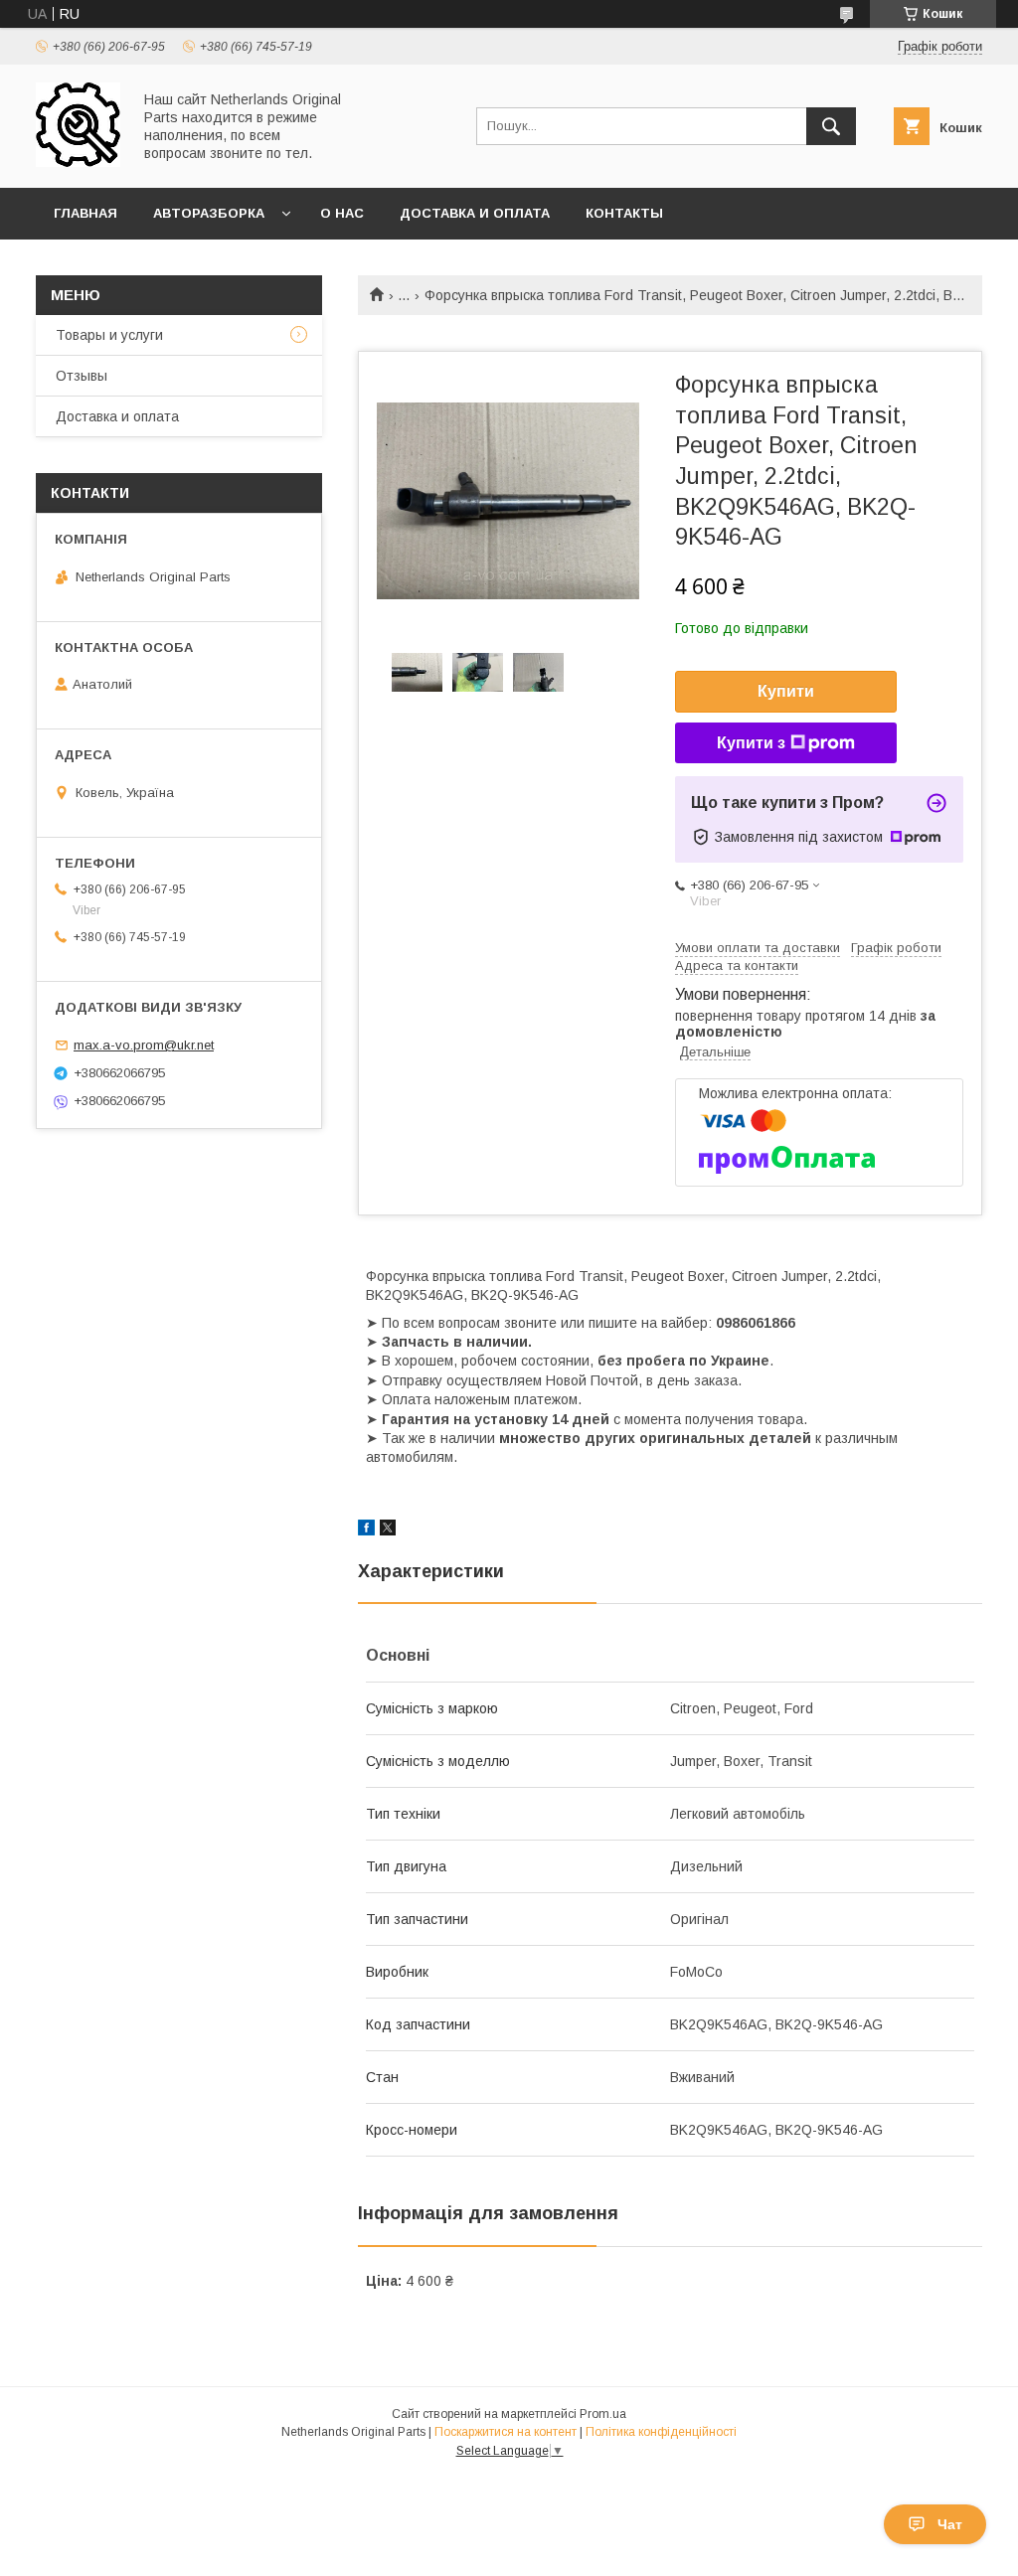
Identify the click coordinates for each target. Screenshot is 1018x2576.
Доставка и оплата (475, 213)
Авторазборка (209, 213)
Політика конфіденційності (661, 2432)
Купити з (751, 743)
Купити (786, 691)
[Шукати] (831, 126)
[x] (388, 1530)
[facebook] (366, 1530)
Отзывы (82, 376)
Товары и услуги (109, 335)
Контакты (624, 213)
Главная (85, 213)
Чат (950, 2524)
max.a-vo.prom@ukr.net (144, 1045)
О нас (342, 213)
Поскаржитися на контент (506, 2432)
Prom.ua (603, 2414)
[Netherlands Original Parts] (78, 162)
